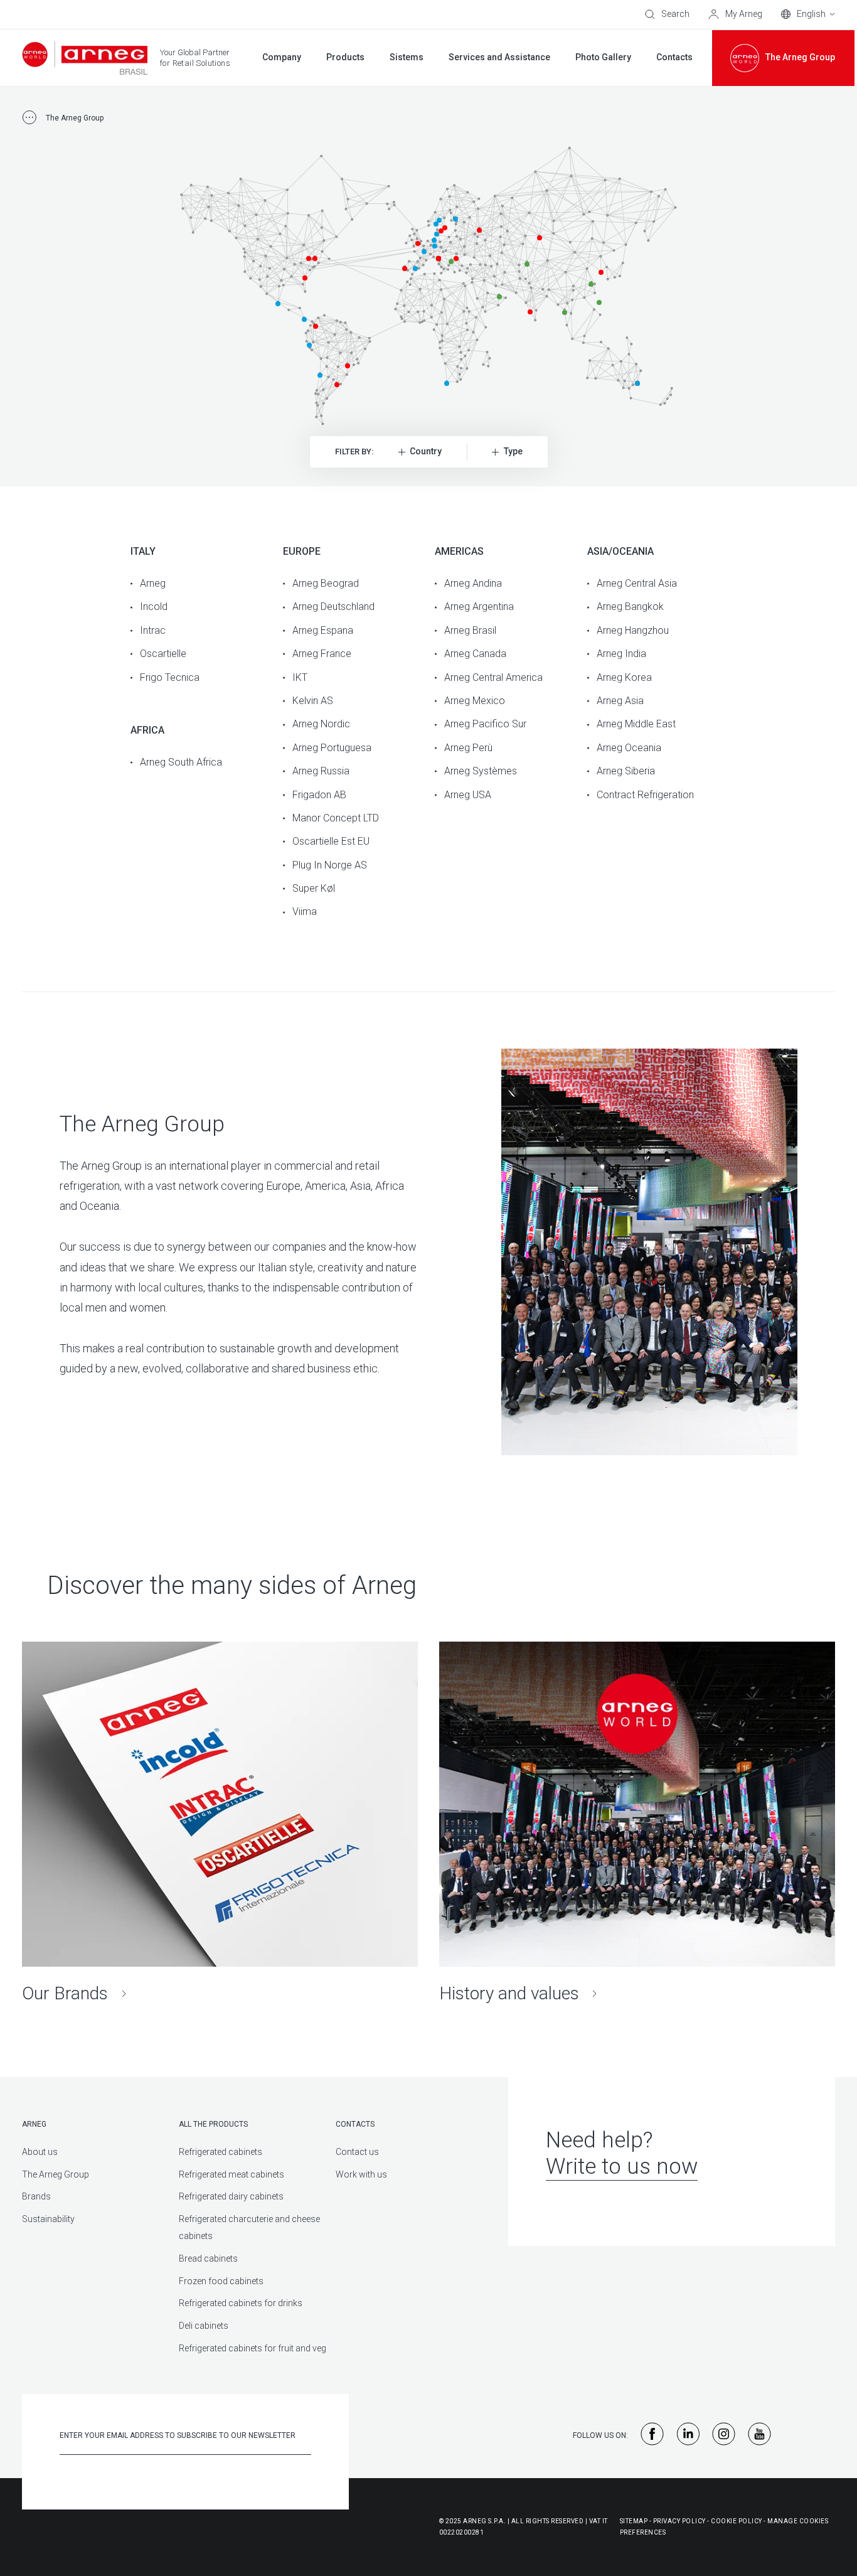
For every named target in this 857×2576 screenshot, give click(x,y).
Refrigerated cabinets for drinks (241, 2303)
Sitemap (634, 2521)
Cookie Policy (737, 2521)
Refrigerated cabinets (221, 2152)
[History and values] (637, 1823)
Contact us (357, 2152)
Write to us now (622, 2167)
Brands (36, 2196)
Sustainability (48, 2219)
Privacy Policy (679, 2521)
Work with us (361, 2174)
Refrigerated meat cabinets (232, 2174)
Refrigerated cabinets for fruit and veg (253, 2348)
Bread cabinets (208, 2258)
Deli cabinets (204, 2326)
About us (40, 2152)
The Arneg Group (56, 2174)
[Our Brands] (220, 1823)
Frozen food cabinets (221, 2281)
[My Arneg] (735, 14)
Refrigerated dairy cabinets (231, 2196)
